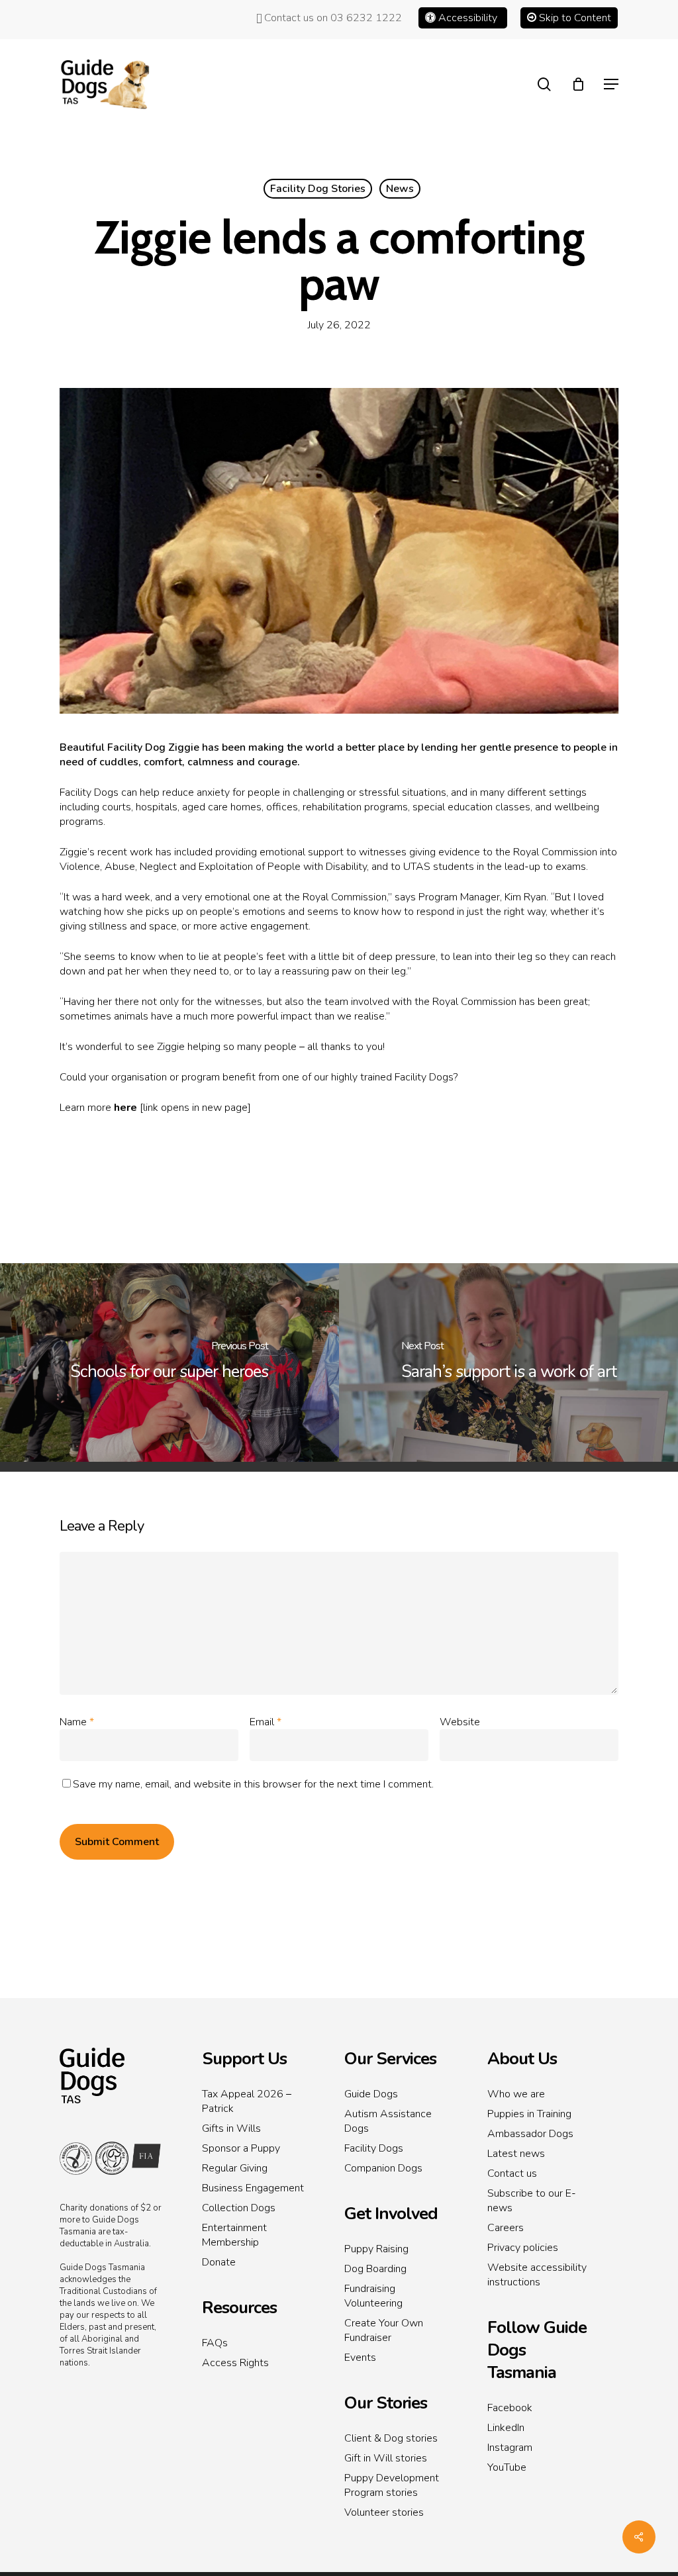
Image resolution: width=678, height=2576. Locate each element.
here (125, 1108)
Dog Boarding (375, 2269)
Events (360, 2358)
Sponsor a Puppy (241, 2148)
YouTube (507, 2467)
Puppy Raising (376, 2249)
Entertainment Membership (234, 2235)
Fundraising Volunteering (373, 2296)
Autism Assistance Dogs (388, 2121)
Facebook (510, 2408)
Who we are (516, 2094)
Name (77, 1722)
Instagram (510, 2448)
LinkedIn (506, 2428)
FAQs (215, 2343)
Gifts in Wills (231, 2128)
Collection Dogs (239, 2208)
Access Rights (235, 2363)
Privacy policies (523, 2248)
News (400, 189)
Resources (239, 2308)
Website (460, 1722)
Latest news (516, 2154)
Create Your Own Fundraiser (384, 2330)
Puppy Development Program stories (392, 2485)
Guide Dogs (371, 2094)
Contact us (512, 2173)
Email (266, 1722)
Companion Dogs (383, 2168)
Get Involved (391, 2214)
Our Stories (386, 2403)
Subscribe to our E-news (532, 2201)
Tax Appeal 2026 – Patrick (247, 2101)
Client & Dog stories (391, 2438)
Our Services (390, 2059)
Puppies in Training (529, 2114)
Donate (219, 2262)
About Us (522, 2059)
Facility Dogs (374, 2148)
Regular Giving (235, 2168)
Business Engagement (253, 2188)
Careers (506, 2228)
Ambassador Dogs (530, 2134)
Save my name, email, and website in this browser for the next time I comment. (253, 1784)
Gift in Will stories (386, 2458)
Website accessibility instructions (537, 2275)
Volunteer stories (384, 2512)
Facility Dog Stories (318, 189)
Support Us (244, 2059)
